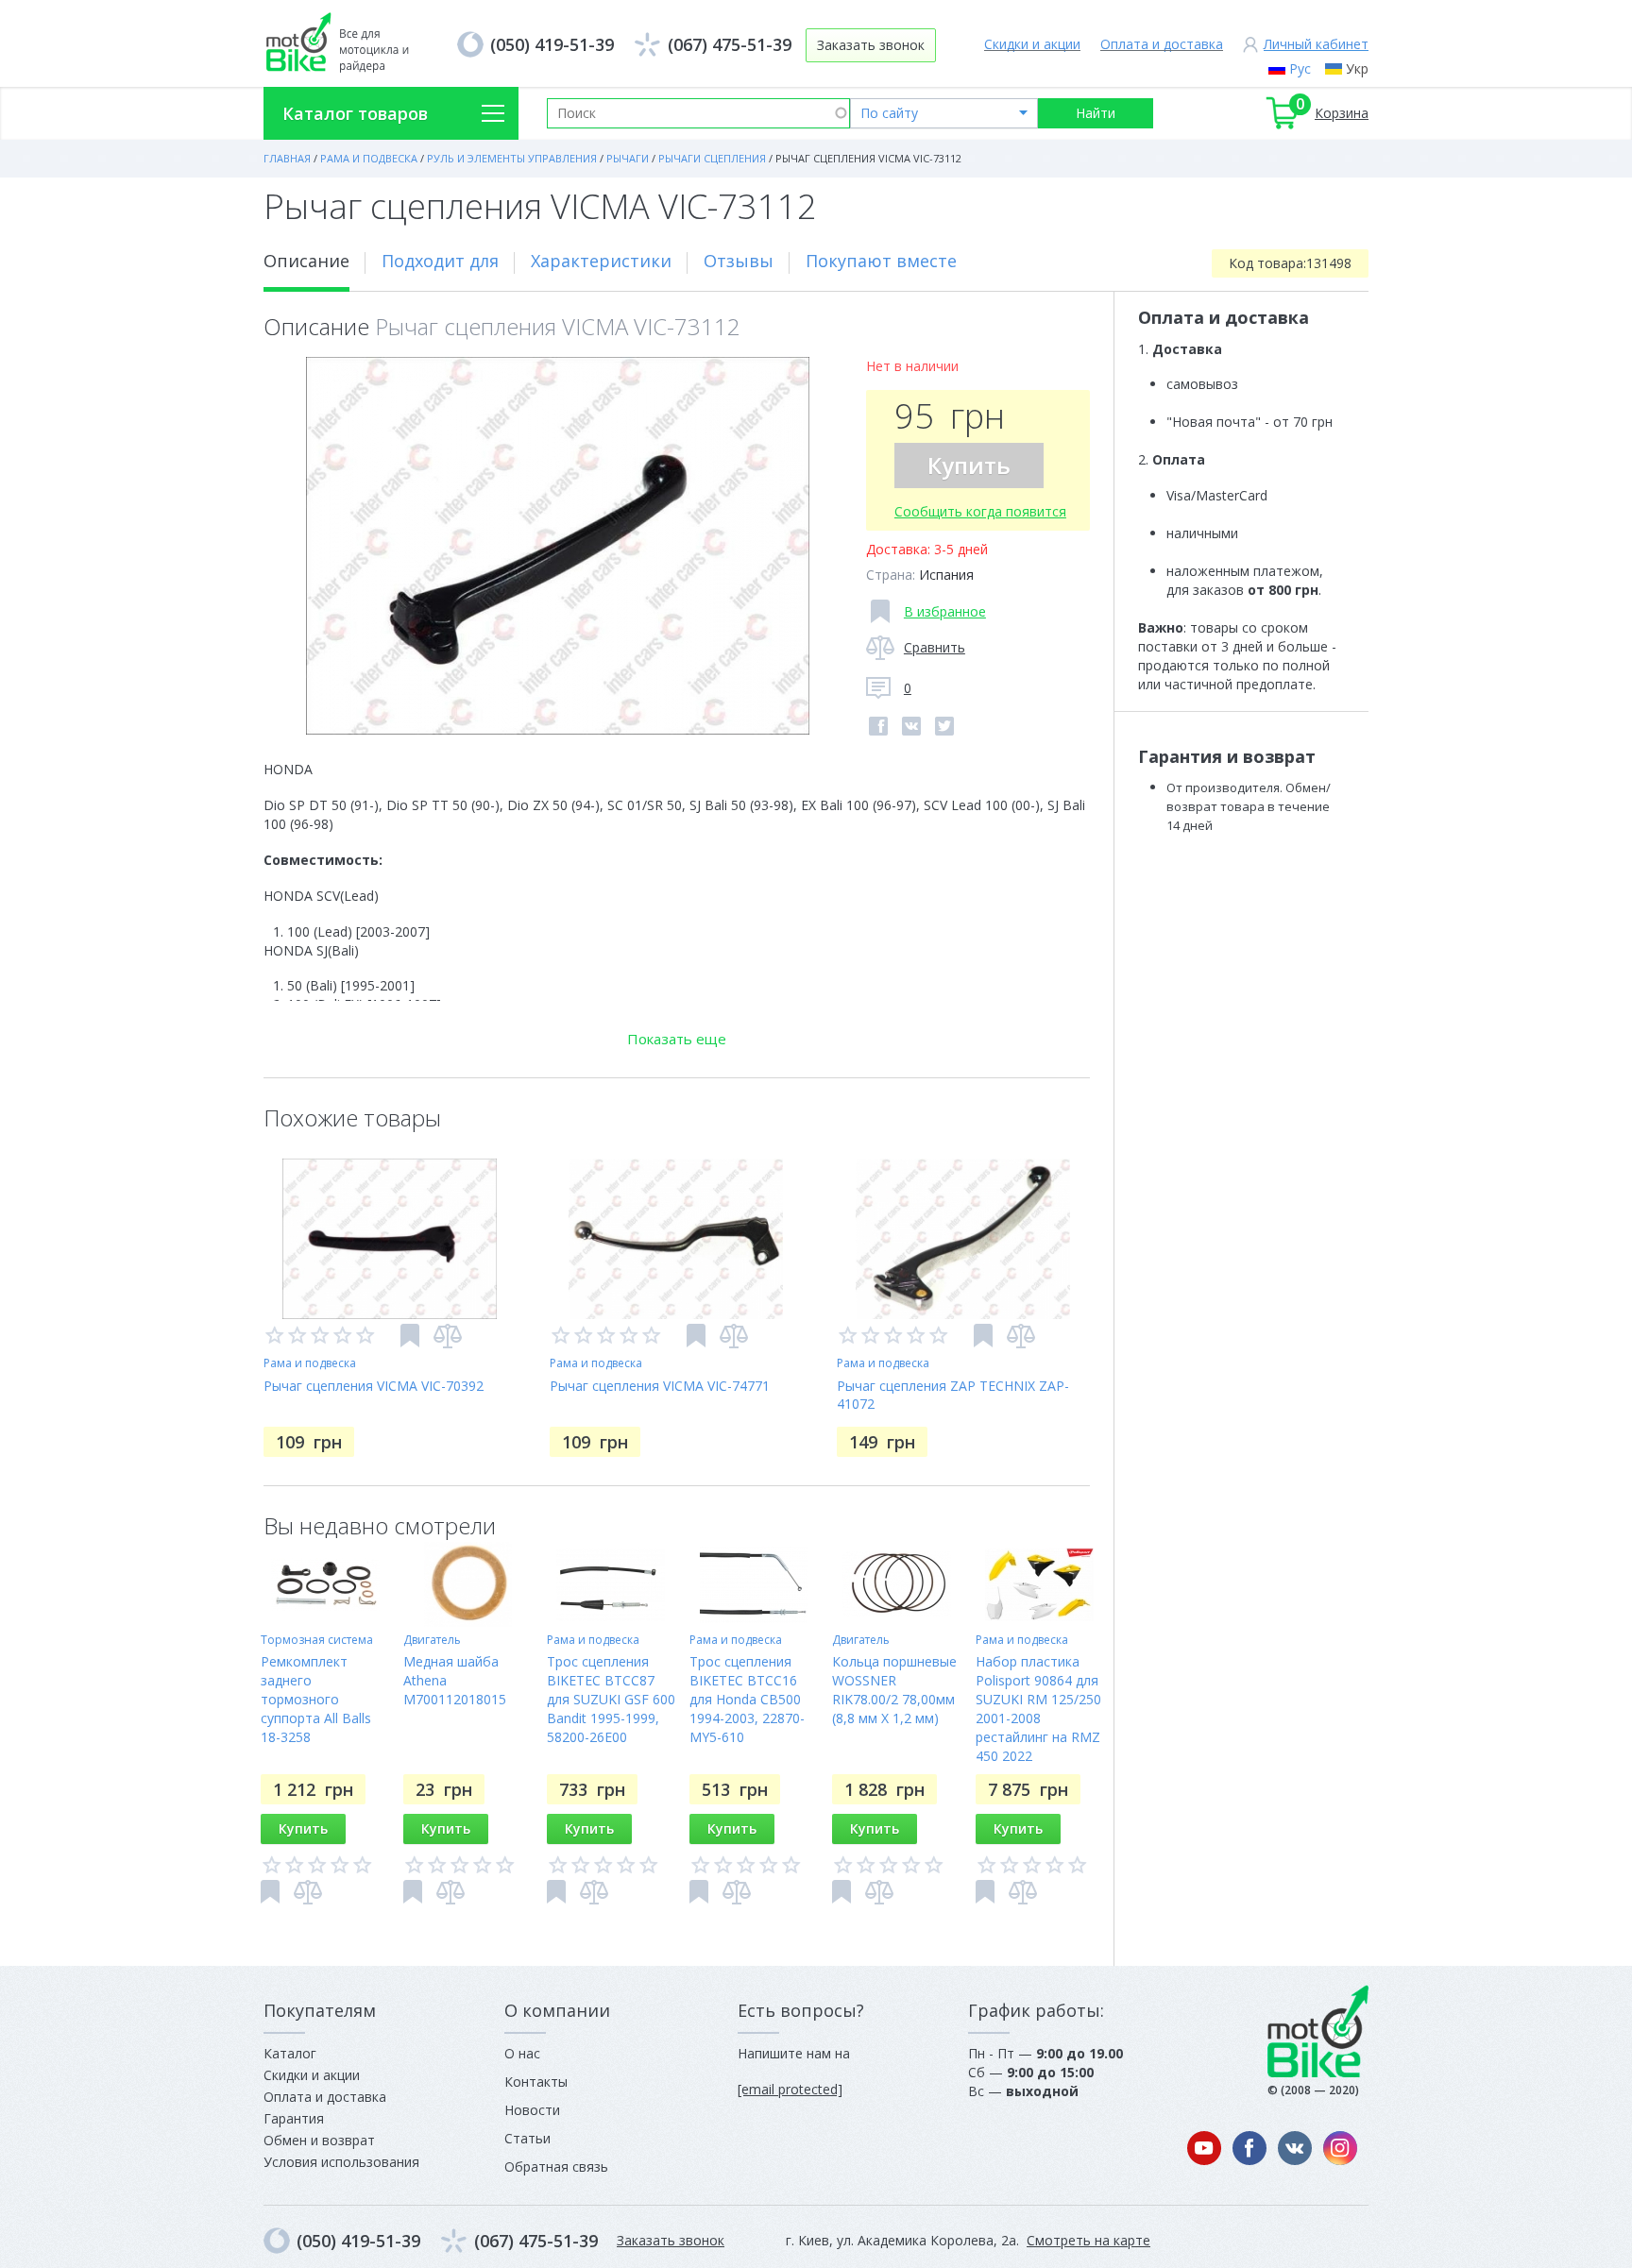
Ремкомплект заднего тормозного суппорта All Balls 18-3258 (316, 1699)
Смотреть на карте (1088, 2240)
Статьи (527, 2138)
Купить (969, 465)
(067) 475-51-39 (730, 44)
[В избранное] (410, 1336)
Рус (1300, 68)
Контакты (536, 2082)
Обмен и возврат (319, 2140)
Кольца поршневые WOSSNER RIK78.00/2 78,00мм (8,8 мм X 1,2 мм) (894, 1690)
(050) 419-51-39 (552, 44)
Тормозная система (317, 1640)
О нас (522, 2053)
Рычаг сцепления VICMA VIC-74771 (660, 1386)
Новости (532, 2110)
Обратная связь (556, 2166)
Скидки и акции (1032, 44)
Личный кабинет (1316, 44)
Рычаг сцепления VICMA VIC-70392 (374, 1386)
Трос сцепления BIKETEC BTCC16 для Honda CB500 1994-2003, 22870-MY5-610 (747, 1699)
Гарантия (294, 2118)
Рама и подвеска (310, 1363)
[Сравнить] (448, 1336)
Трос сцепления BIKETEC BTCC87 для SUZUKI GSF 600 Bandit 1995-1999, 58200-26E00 (611, 1699)
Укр (1357, 68)
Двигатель (432, 1640)
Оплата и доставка (1162, 44)
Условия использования (341, 2162)
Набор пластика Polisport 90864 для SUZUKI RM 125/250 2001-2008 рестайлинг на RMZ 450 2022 (1038, 1709)
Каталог (290, 2053)
